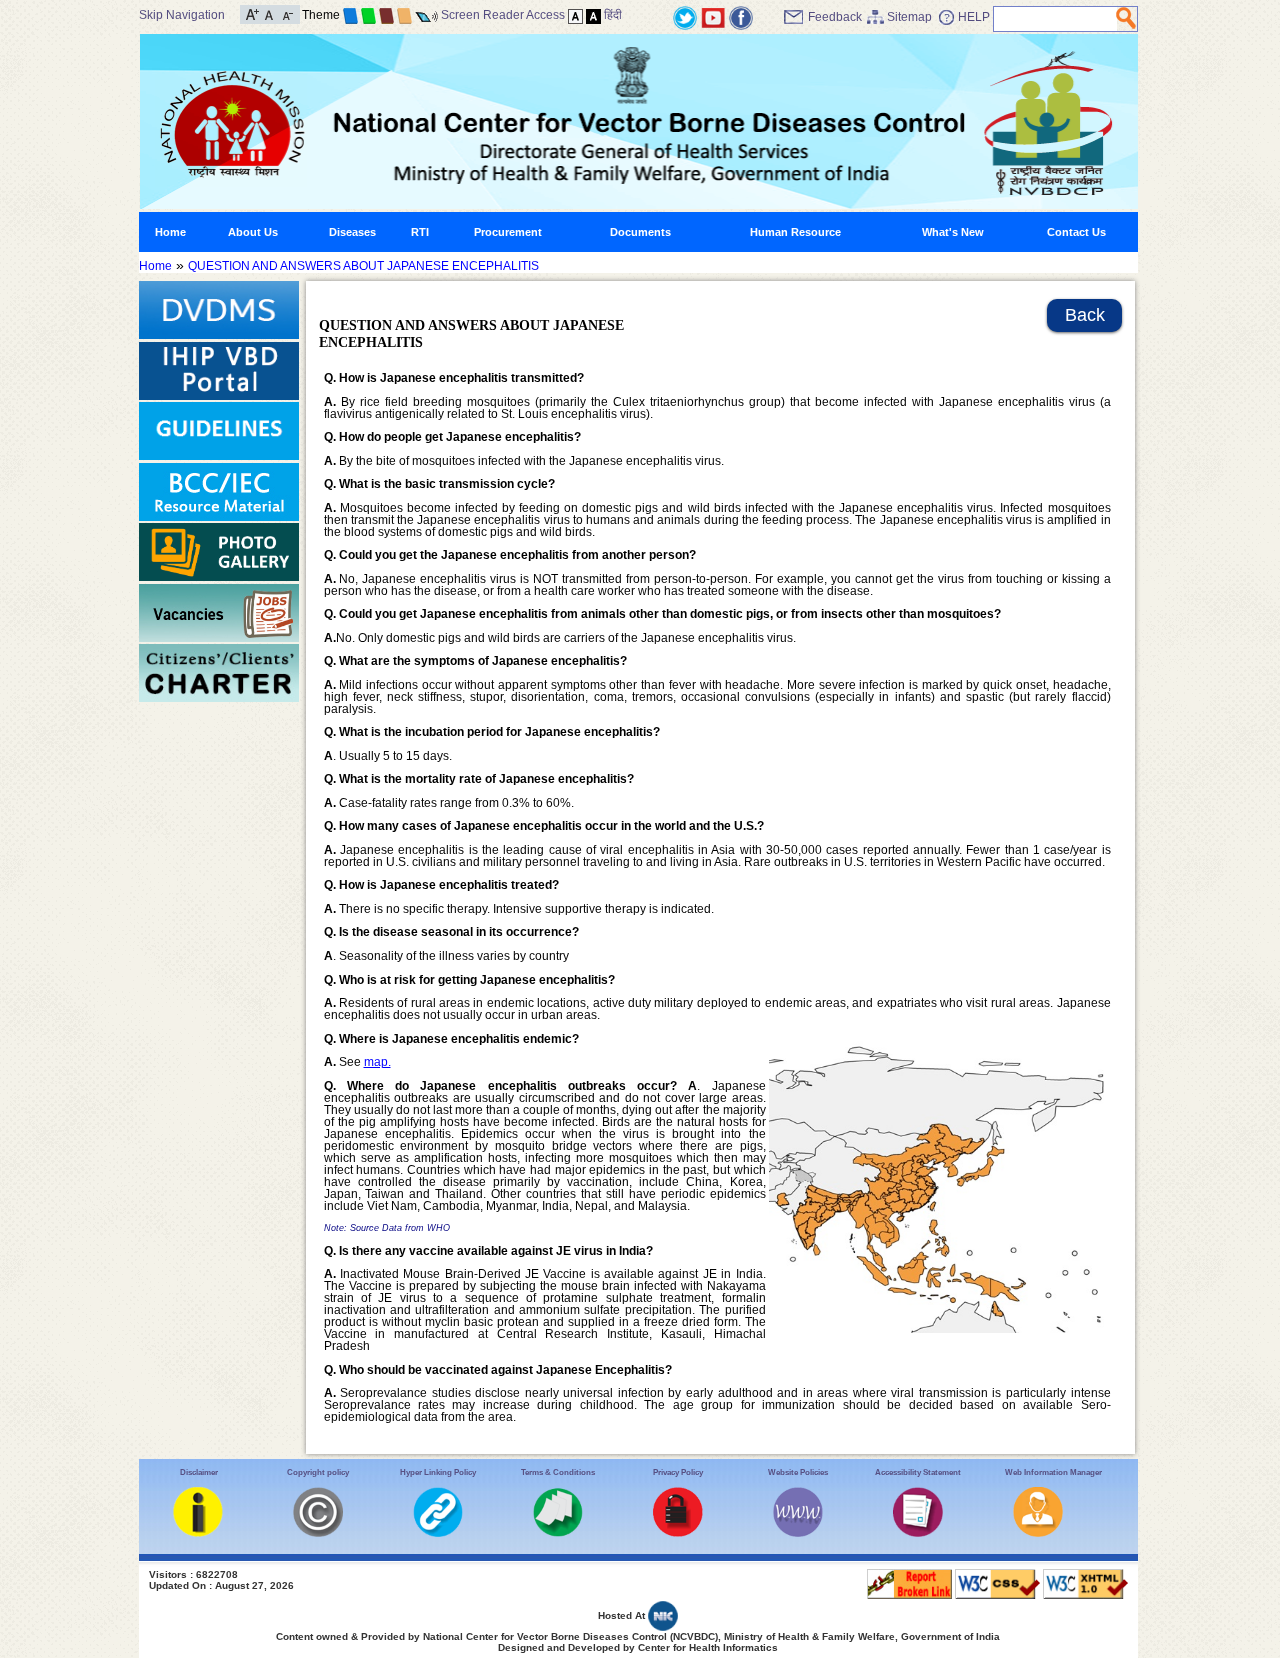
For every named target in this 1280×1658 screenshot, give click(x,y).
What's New (953, 232)
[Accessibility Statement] (918, 1533)
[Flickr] (741, 17)
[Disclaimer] (198, 1533)
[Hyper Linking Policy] (438, 1533)
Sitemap (909, 17)
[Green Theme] (368, 15)
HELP (974, 17)
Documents (640, 232)
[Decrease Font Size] (286, 13)
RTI (420, 232)
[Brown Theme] (386, 15)
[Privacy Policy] (678, 1533)
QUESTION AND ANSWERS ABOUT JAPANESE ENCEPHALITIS (363, 266)
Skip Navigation (182, 15)
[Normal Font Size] (269, 13)
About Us (253, 232)
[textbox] (1055, 19)
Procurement (508, 232)
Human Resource (795, 232)
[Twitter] (685, 17)
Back (1085, 315)
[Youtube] (713, 17)
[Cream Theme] (404, 15)
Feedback (835, 17)
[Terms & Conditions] (558, 1533)
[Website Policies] (798, 1533)
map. (377, 1062)
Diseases (352, 232)
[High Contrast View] (593, 15)
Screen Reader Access (503, 15)
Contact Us (1076, 232)
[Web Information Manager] (1038, 1533)
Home (170, 232)
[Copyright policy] (318, 1533)
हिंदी (613, 15)
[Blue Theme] (350, 15)
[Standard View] (575, 15)
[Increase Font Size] (252, 13)
